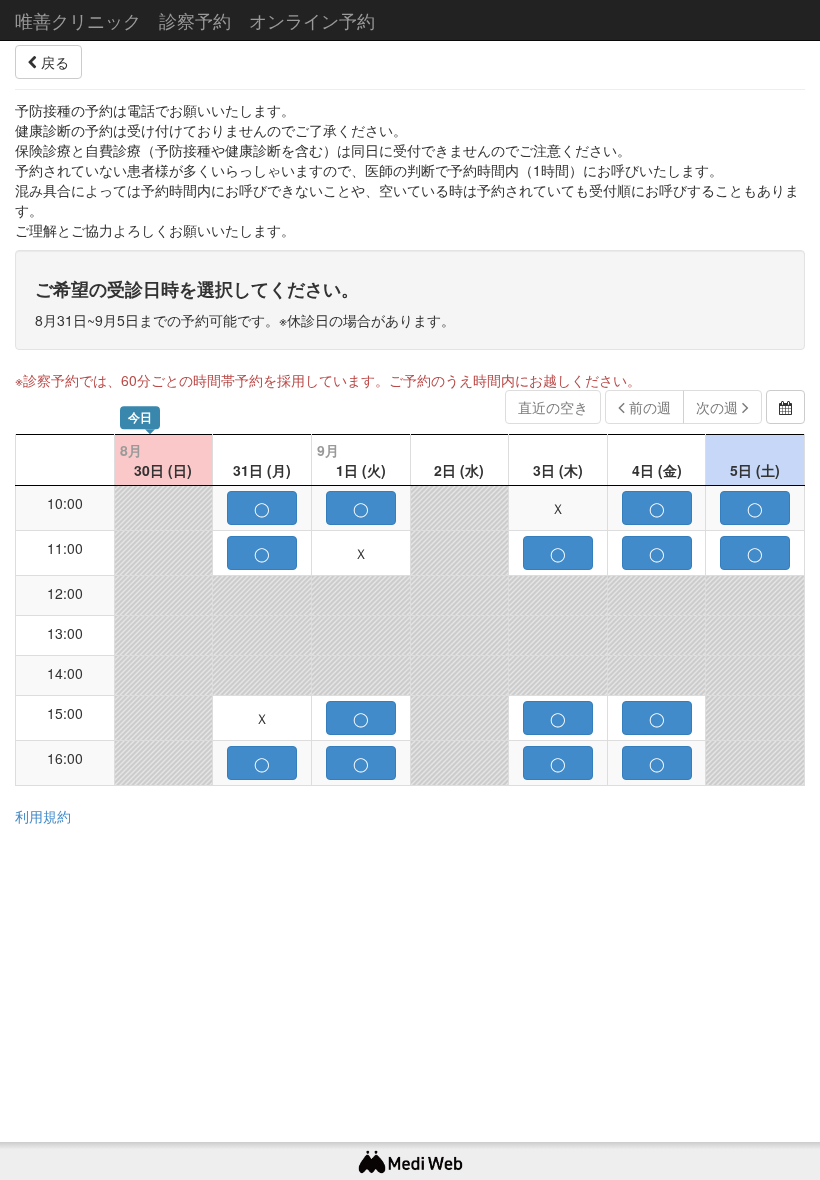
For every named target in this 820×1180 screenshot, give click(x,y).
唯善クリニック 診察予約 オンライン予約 (195, 20)
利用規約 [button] (43, 816)
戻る (53, 62)
